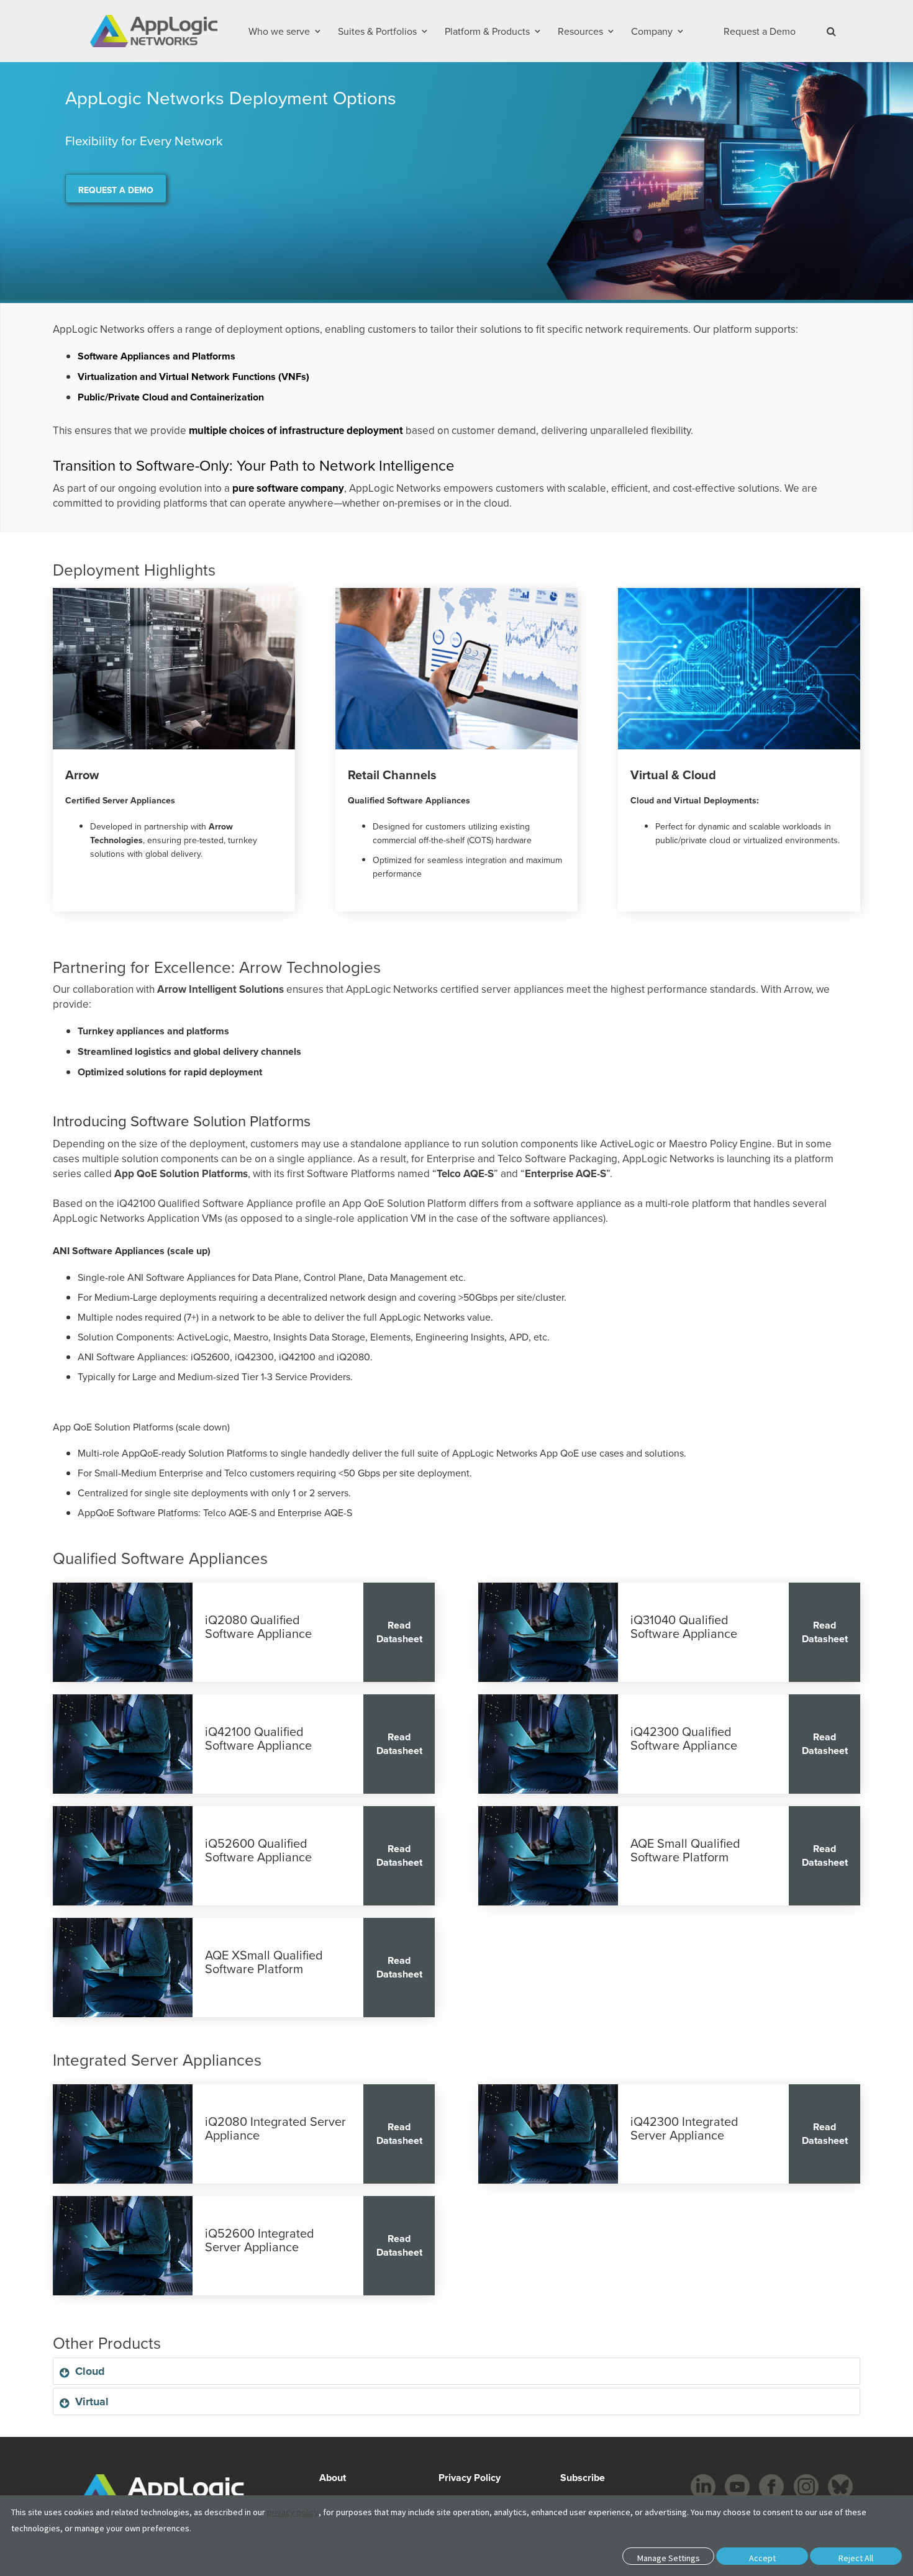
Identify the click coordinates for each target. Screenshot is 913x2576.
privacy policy (293, 2512)
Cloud (90, 2371)
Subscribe (581, 2478)
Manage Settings (669, 2558)
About (333, 2478)
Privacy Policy (470, 2478)
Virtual (92, 2402)
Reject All (856, 2558)
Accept (762, 2558)
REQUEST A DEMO (116, 190)
